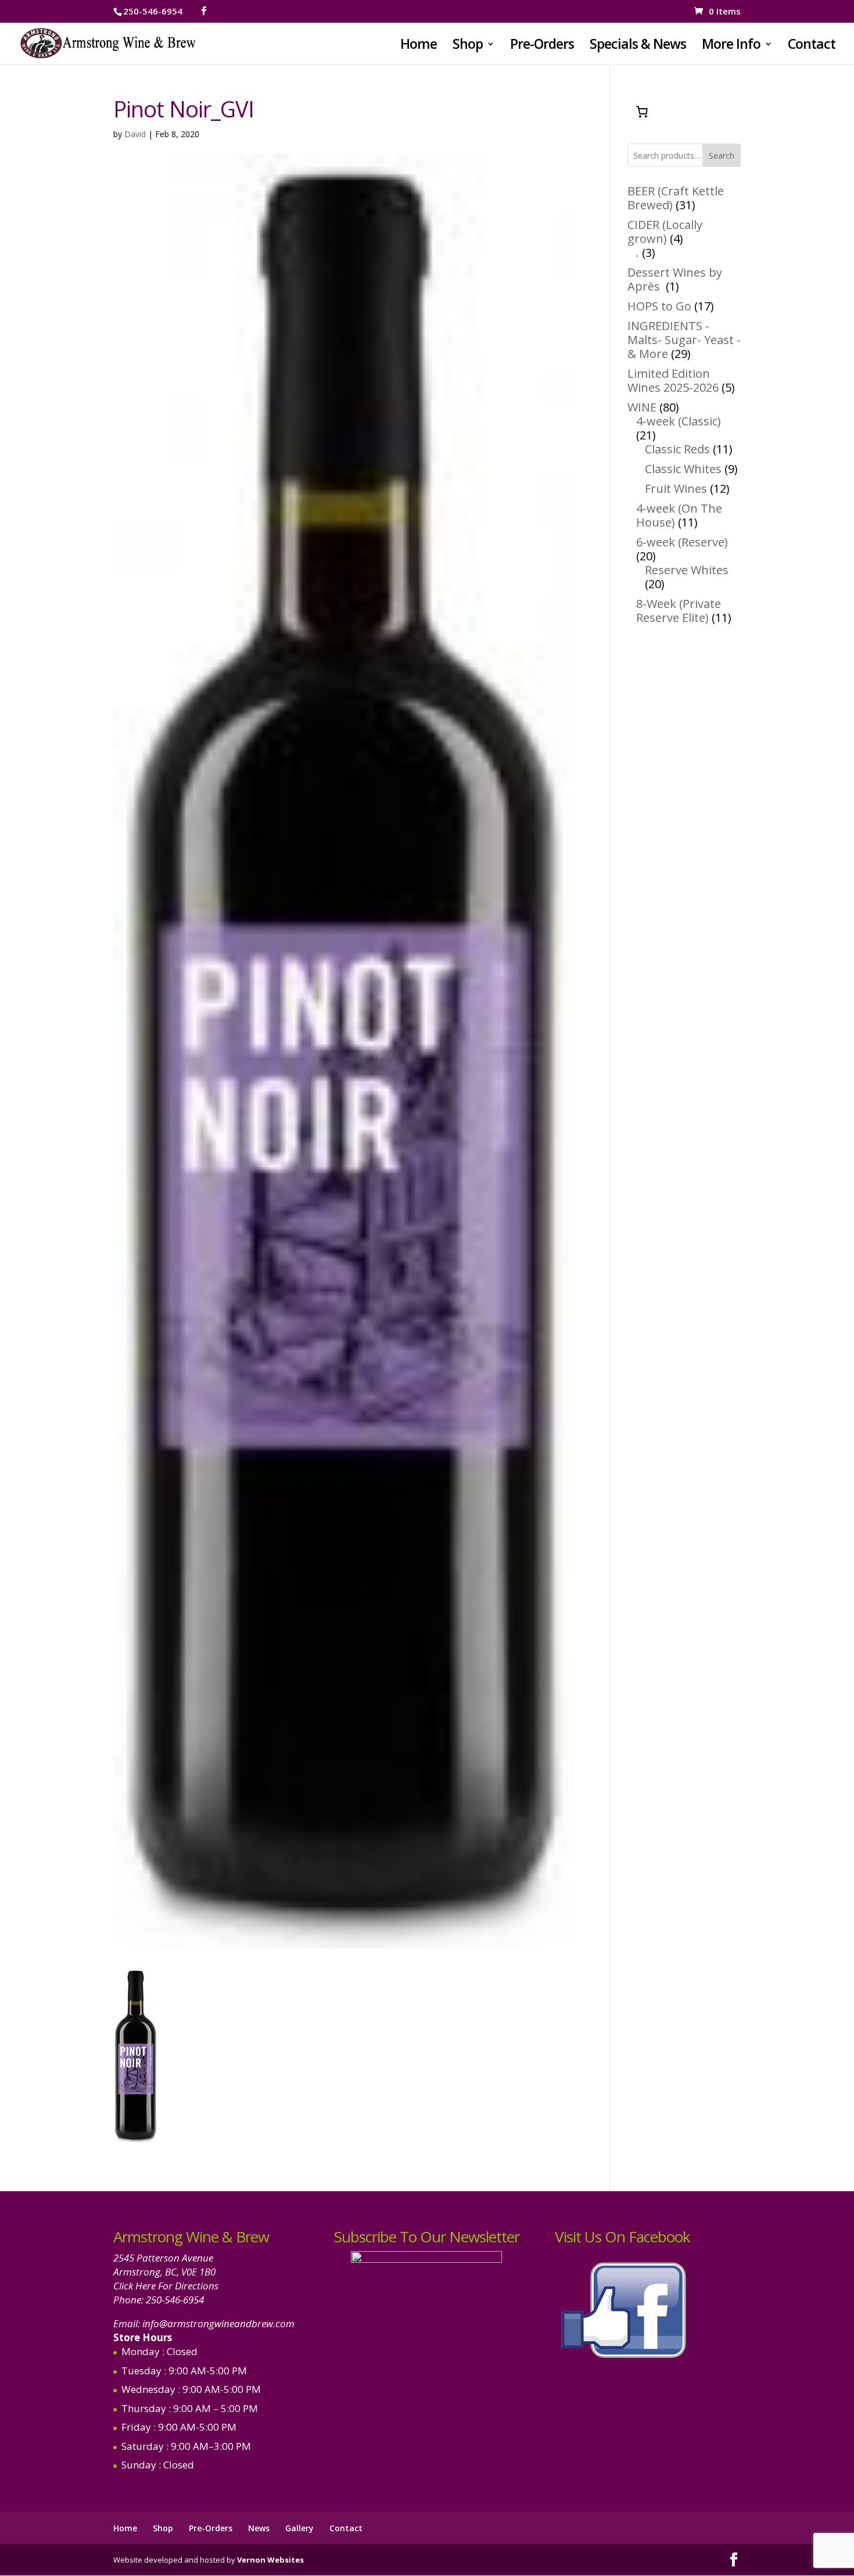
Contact (812, 46)
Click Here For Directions (166, 2286)
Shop (468, 46)
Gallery (299, 2528)
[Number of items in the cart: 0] (642, 112)
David (135, 134)
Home (419, 46)
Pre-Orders (542, 46)
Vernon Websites (270, 2560)
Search (722, 155)
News (259, 2528)
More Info (731, 46)
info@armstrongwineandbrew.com (218, 2323)
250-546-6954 (175, 2300)
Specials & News (638, 46)
